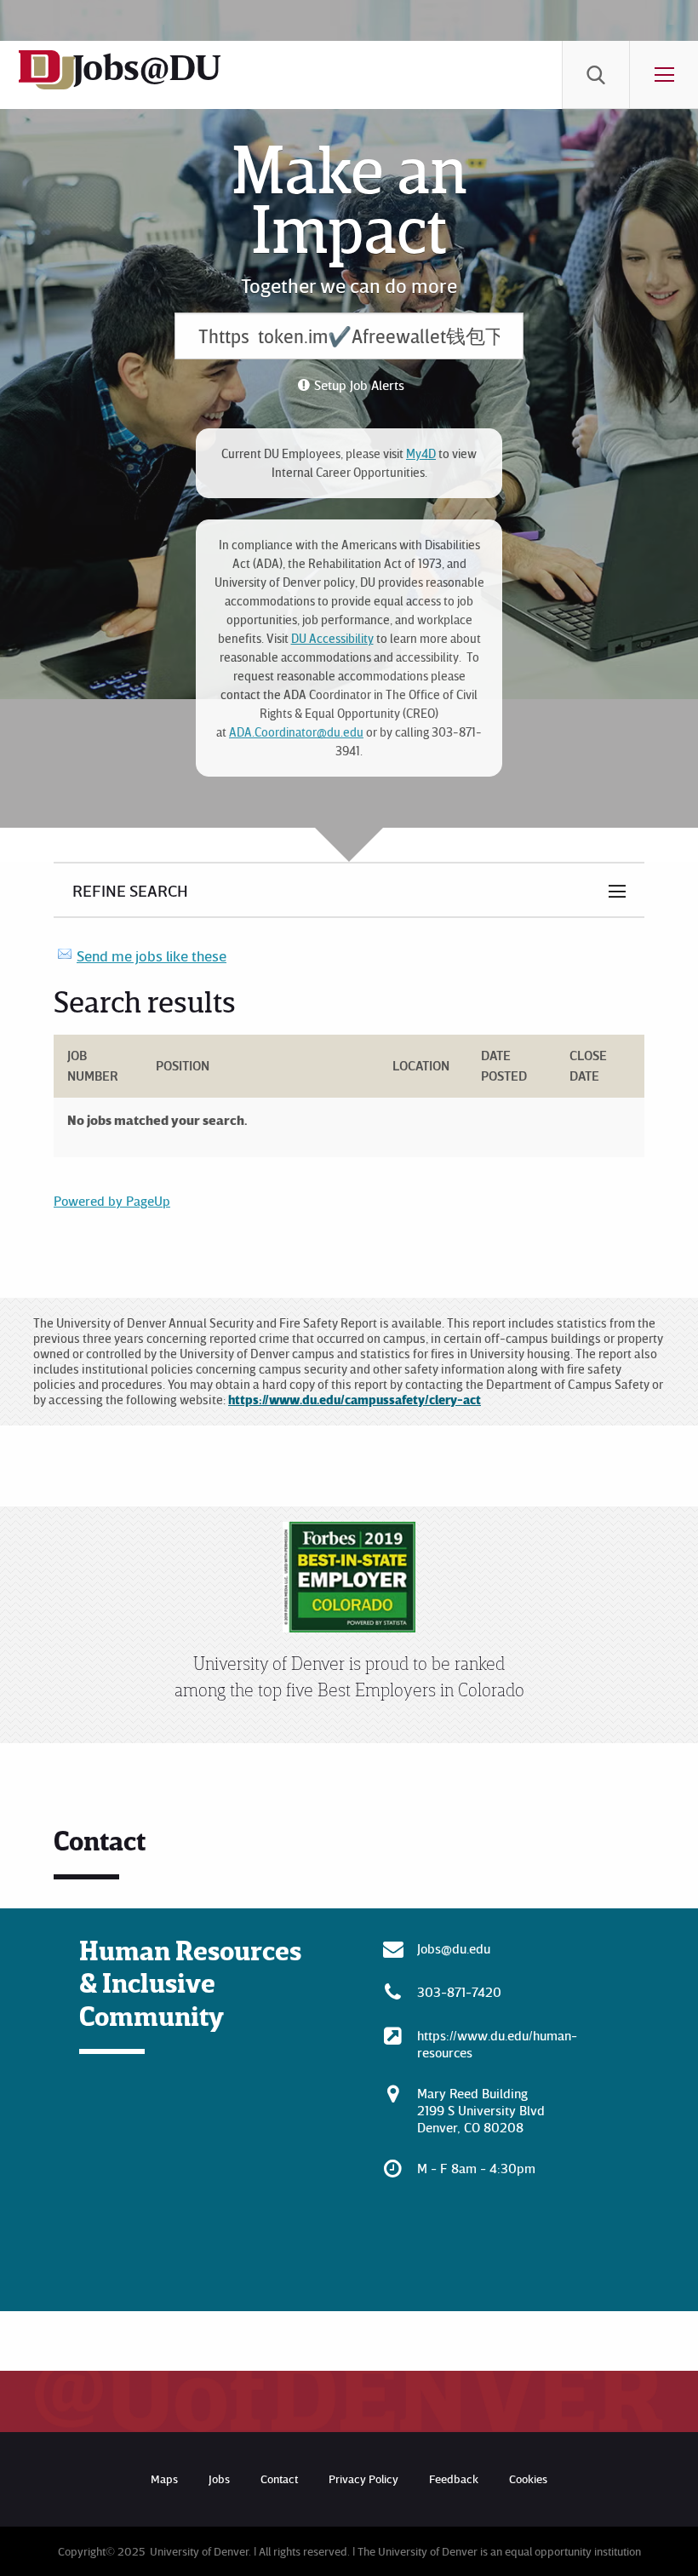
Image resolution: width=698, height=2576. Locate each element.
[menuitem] (596, 75)
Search (596, 75)
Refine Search (130, 890)
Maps (164, 2478)
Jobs (219, 2478)
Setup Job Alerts (359, 385)
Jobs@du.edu (454, 1948)
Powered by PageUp (112, 1201)
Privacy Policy (363, 2478)
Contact (279, 2478)
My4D (421, 453)
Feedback (454, 2478)
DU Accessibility (332, 638)
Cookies (528, 2478)
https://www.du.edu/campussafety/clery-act (355, 1399)
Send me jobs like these (152, 955)
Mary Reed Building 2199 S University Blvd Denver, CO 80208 (481, 2110)
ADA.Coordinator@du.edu (296, 732)
